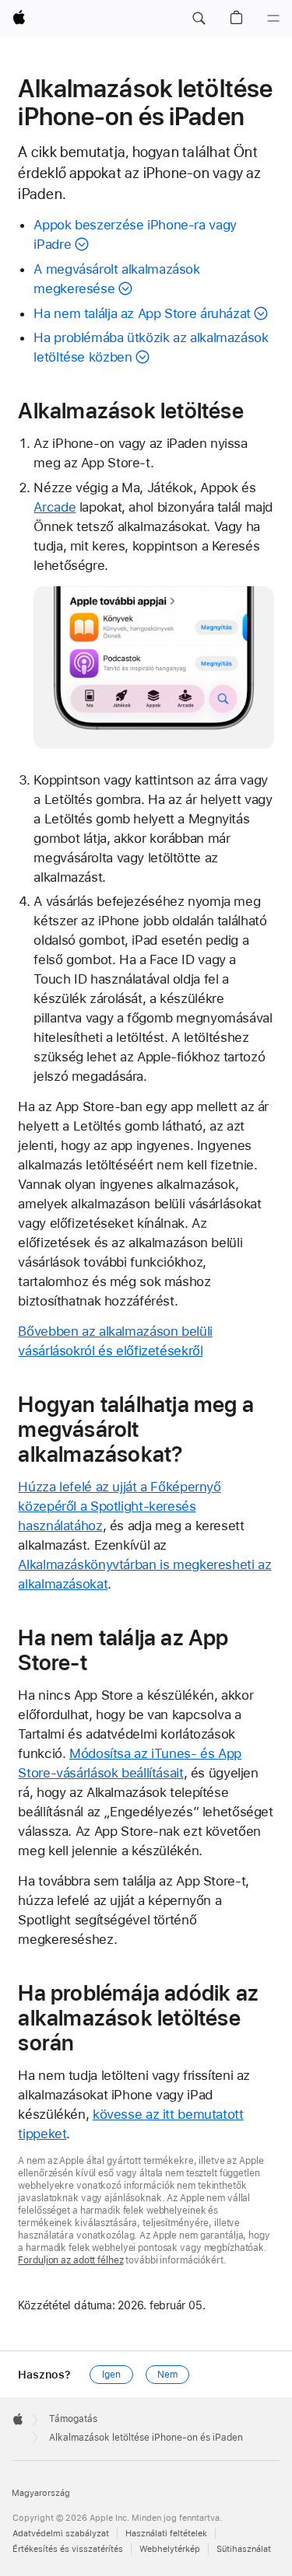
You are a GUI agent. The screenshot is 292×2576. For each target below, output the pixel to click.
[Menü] (273, 19)
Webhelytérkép (170, 2549)
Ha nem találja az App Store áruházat (142, 313)
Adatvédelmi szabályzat (61, 2534)
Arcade (55, 507)
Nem (167, 2375)
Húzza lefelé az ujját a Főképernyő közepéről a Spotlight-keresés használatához (119, 1506)
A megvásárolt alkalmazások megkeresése (116, 279)
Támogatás (73, 2419)
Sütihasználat (244, 2549)
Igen (111, 2375)
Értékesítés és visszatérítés (68, 2549)
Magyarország (41, 2493)
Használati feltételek (166, 2534)
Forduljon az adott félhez (70, 2260)
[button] (199, 19)
